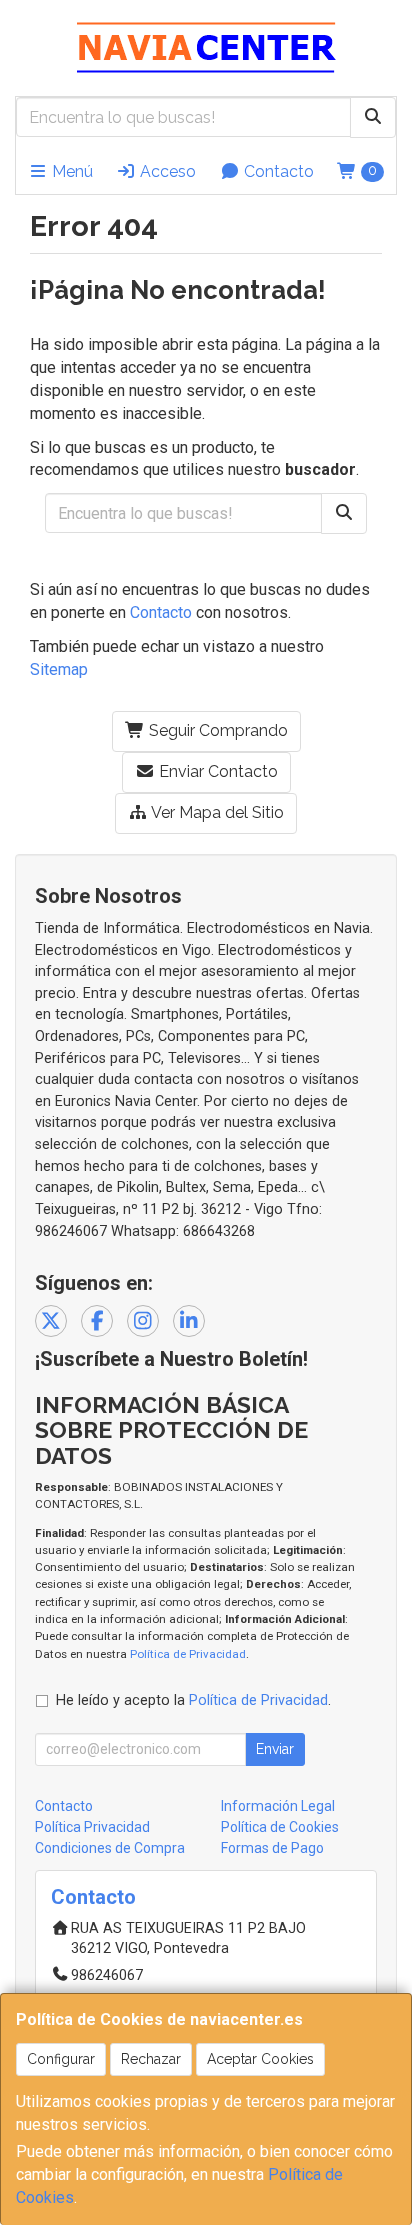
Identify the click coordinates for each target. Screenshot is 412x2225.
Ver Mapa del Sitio (216, 812)
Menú (70, 171)
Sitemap (59, 669)
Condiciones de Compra (110, 1848)
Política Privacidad (92, 1827)
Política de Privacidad (188, 1654)
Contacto (277, 171)
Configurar (61, 2059)
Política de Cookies (280, 1827)
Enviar (275, 1749)
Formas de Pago (272, 1848)
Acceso (166, 171)
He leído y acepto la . (193, 1700)
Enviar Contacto (216, 771)
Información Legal (278, 1806)
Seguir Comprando (216, 730)
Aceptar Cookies (260, 2059)
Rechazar (151, 2059)
